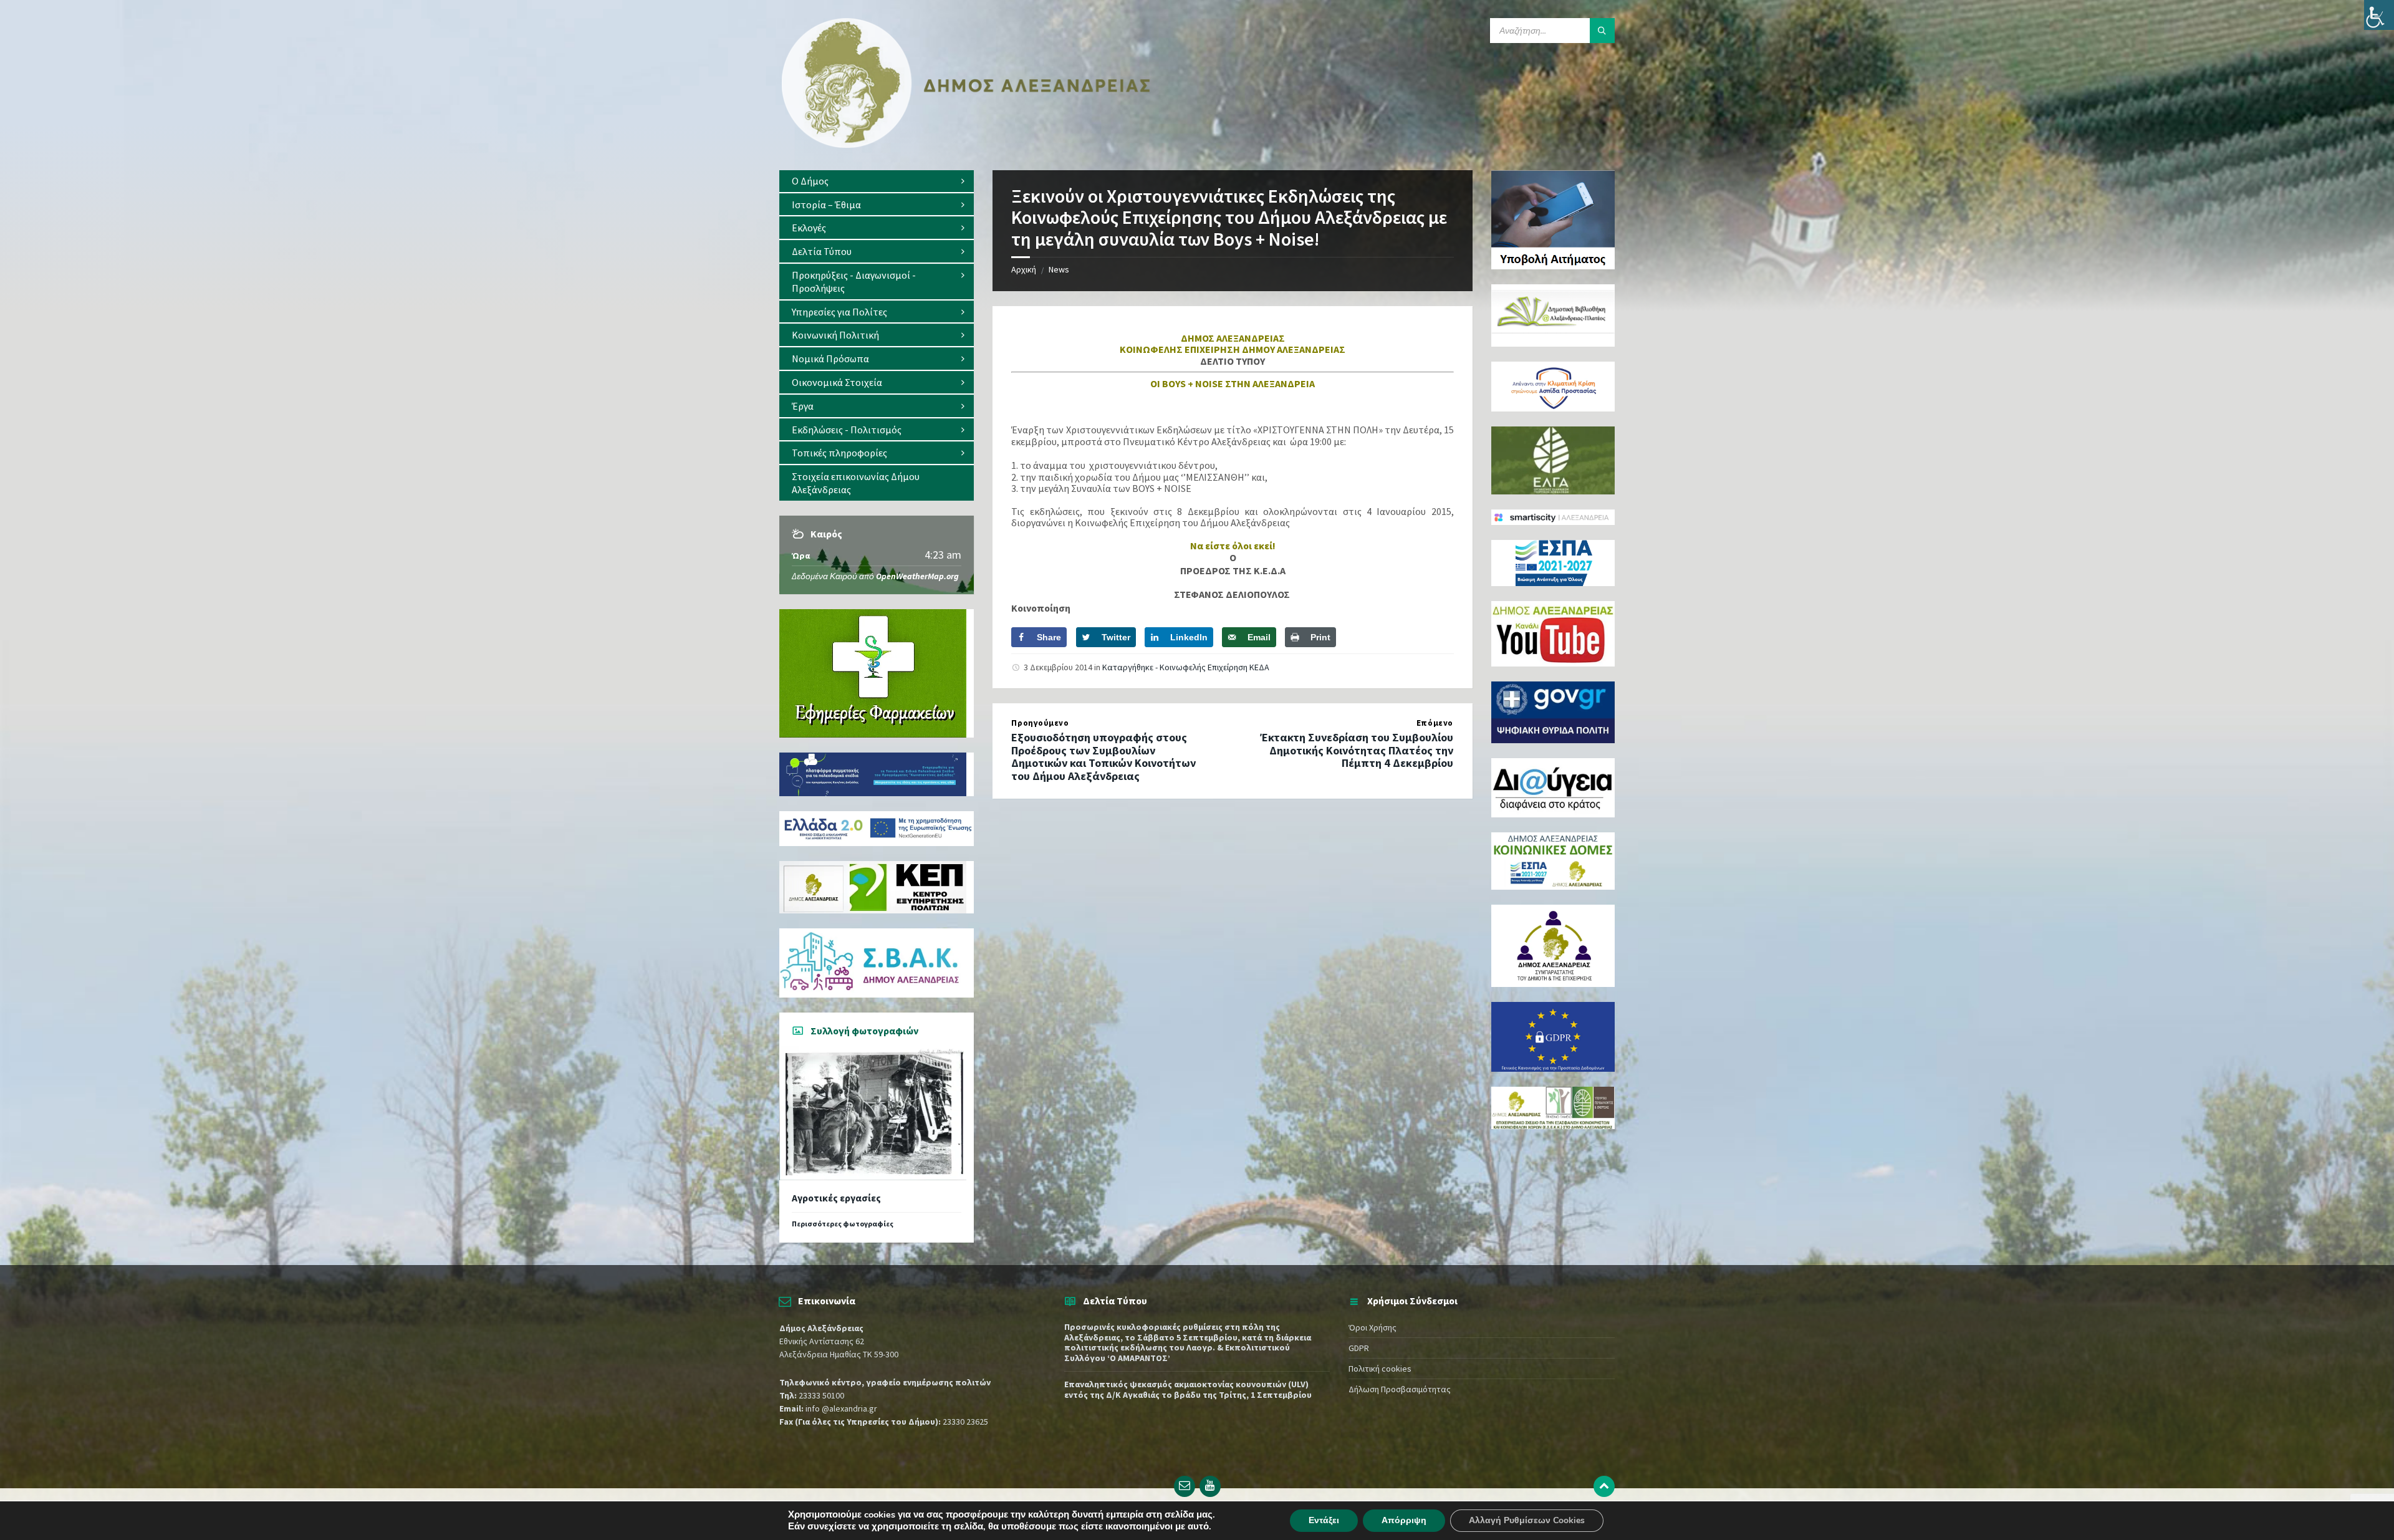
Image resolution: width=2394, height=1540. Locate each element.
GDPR (1359, 1348)
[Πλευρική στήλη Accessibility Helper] (2379, 15)
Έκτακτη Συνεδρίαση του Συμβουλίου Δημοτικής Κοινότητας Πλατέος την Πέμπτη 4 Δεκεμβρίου (1357, 750)
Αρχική (1024, 269)
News (1059, 269)
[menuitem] (877, 181)
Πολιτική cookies (1380, 1369)
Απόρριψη (1404, 1520)
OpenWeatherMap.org (917, 576)
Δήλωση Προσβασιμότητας (1400, 1389)
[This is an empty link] (1604, 1486)
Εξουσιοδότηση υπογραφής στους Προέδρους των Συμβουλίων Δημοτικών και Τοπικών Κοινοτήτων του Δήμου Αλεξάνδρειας (1103, 757)
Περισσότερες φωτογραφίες (843, 1224)
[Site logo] (966, 145)
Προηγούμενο (1040, 723)
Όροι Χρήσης (1372, 1327)
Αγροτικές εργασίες (836, 1198)
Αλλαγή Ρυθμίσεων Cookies (1527, 1520)
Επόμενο (1435, 723)
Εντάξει (1324, 1520)
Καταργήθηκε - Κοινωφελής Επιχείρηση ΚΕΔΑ (1186, 667)
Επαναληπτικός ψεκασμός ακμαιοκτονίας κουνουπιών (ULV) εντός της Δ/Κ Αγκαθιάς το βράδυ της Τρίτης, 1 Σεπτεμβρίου (1188, 1389)
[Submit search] (1602, 31)
